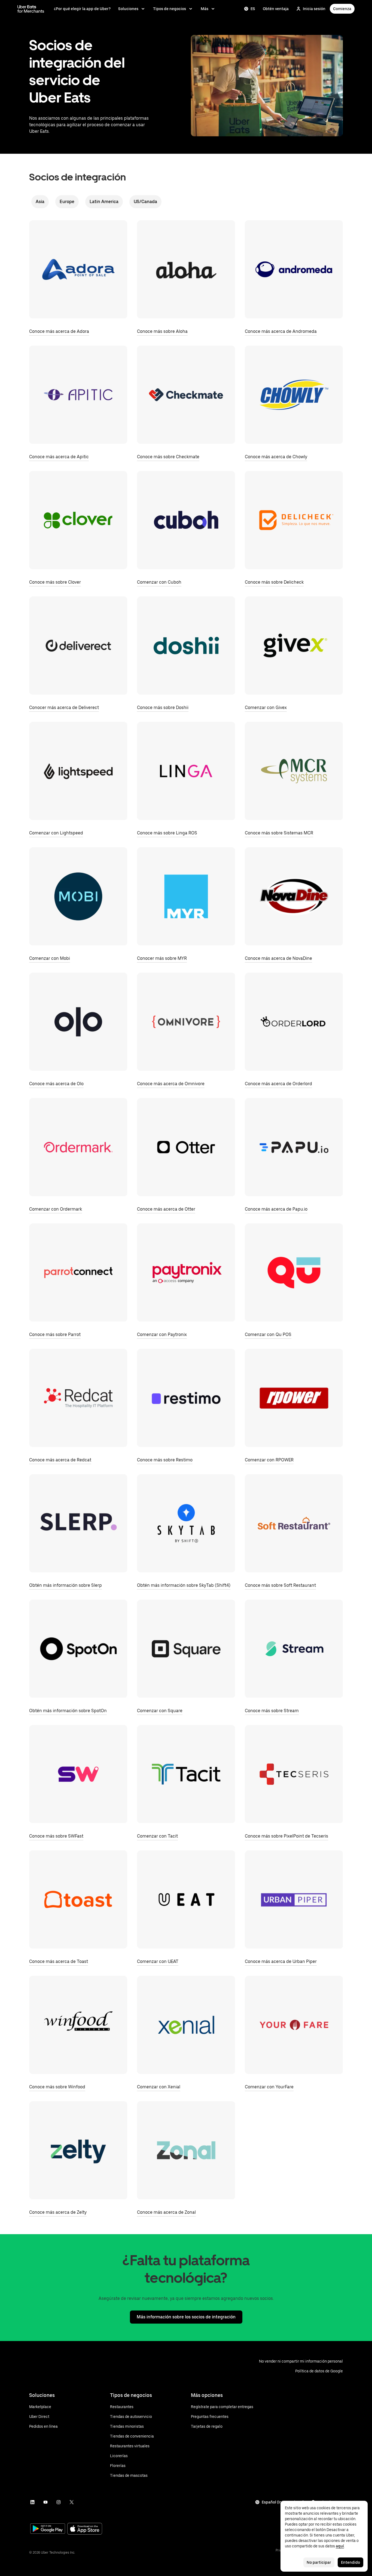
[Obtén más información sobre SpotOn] (78, 1649)
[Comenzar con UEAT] (186, 1899)
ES (253, 9)
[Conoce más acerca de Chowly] (294, 395)
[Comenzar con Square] (186, 1649)
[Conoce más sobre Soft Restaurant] (294, 1523)
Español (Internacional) (283, 2502)
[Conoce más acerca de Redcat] (78, 1398)
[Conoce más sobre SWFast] (78, 1774)
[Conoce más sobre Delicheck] (294, 520)
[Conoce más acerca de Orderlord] (294, 1022)
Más (205, 9)
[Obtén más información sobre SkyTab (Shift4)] (186, 1523)
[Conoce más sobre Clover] (78, 520)
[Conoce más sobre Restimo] (186, 1398)
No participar (319, 2562)
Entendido (350, 2562)
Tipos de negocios (170, 9)
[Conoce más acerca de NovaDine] (294, 896)
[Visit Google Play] (48, 2529)
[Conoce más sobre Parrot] (78, 1272)
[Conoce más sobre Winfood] (78, 2025)
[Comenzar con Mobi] (78, 896)
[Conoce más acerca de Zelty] (78, 2150)
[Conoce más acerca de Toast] (78, 1899)
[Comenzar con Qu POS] (294, 1272)
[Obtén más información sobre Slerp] (78, 1523)
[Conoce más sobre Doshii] (186, 645)
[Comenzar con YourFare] (294, 2025)
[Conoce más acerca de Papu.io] (294, 1147)
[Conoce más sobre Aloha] (186, 269)
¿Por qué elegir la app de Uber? (82, 9)
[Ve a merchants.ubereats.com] (31, 9)
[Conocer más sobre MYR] (186, 896)
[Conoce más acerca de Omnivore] (186, 1022)
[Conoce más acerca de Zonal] (186, 2150)
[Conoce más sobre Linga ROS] (186, 771)
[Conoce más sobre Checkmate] (186, 395)
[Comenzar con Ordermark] (78, 1147)
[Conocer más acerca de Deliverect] (78, 645)
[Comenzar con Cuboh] (186, 520)
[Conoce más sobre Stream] (294, 1649)
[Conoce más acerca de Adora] (78, 269)
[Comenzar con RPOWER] (294, 1398)
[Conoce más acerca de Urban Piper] (294, 1899)
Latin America (104, 202)
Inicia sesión (314, 9)
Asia (40, 202)
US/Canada (145, 202)
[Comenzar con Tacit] (186, 1774)
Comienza (342, 9)
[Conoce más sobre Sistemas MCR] (294, 771)
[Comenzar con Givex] (294, 645)
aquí (340, 2546)
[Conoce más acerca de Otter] (186, 1147)
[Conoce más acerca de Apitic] (78, 395)
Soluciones (128, 9)
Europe (67, 202)
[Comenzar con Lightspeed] (78, 771)
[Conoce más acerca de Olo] (78, 1022)
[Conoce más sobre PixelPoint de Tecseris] (294, 1774)
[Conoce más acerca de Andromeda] (294, 269)
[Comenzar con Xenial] (186, 2025)
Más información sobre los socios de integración (186, 2317)
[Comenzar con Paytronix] (186, 1272)
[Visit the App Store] (85, 2529)
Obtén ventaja (276, 9)
